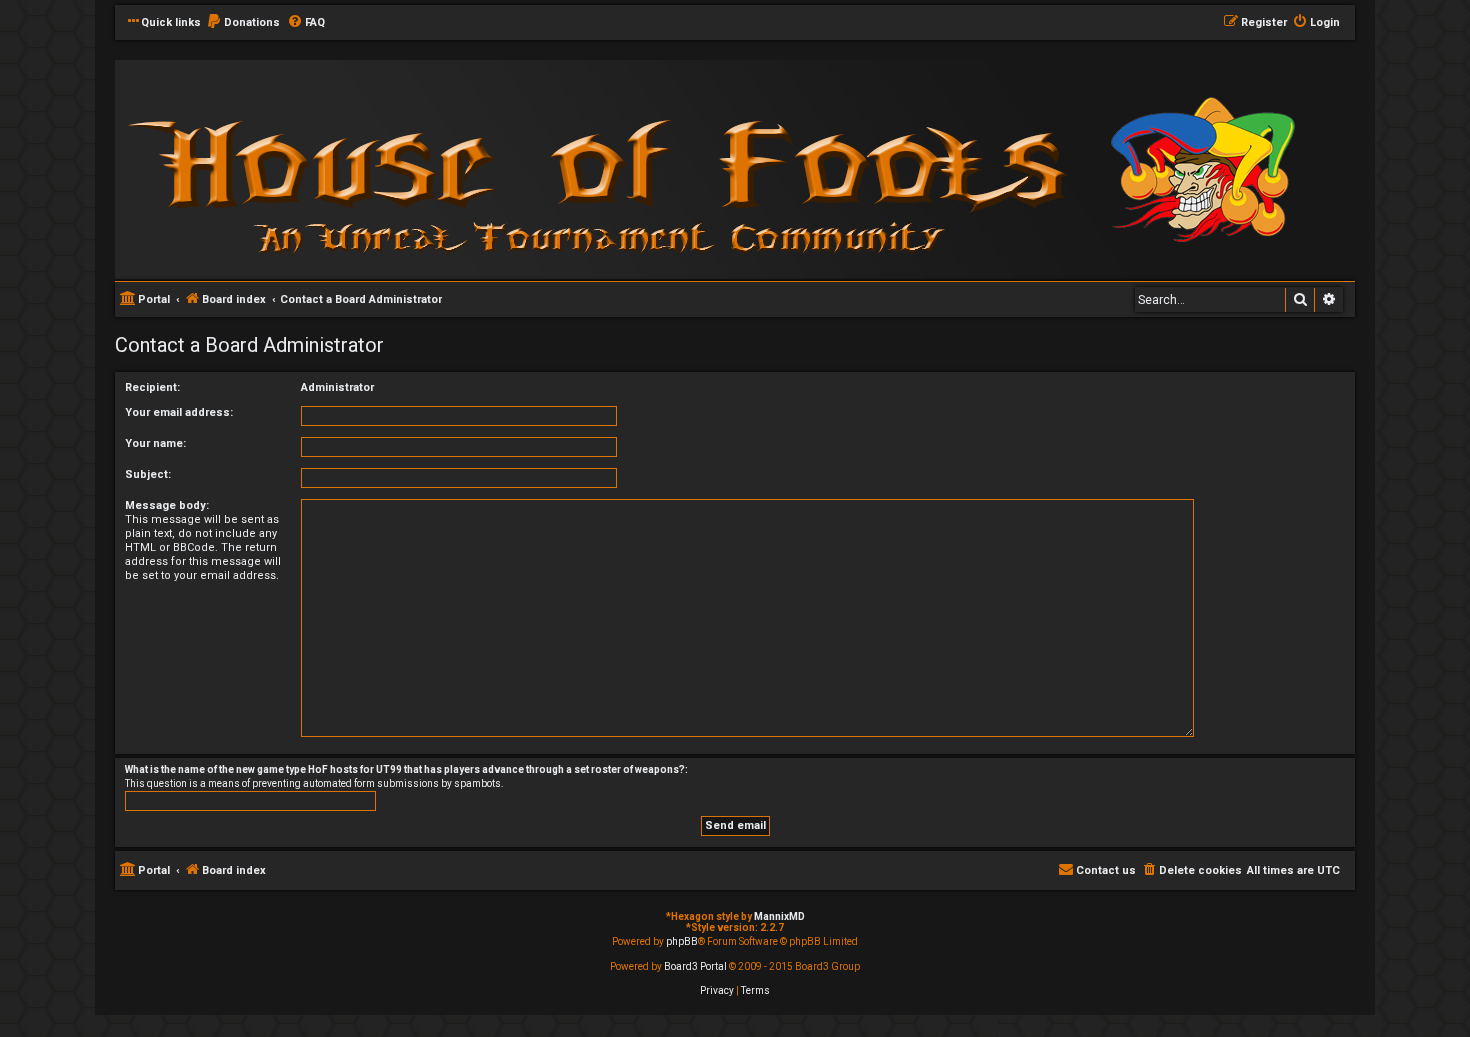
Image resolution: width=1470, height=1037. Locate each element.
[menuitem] (243, 23)
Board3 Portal (695, 966)
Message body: (167, 505)
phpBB (682, 941)
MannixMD (779, 916)
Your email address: (179, 412)
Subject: (148, 474)
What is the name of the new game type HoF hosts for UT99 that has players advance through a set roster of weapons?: (406, 769)
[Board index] (385, 168)
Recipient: (152, 387)
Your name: (155, 443)
